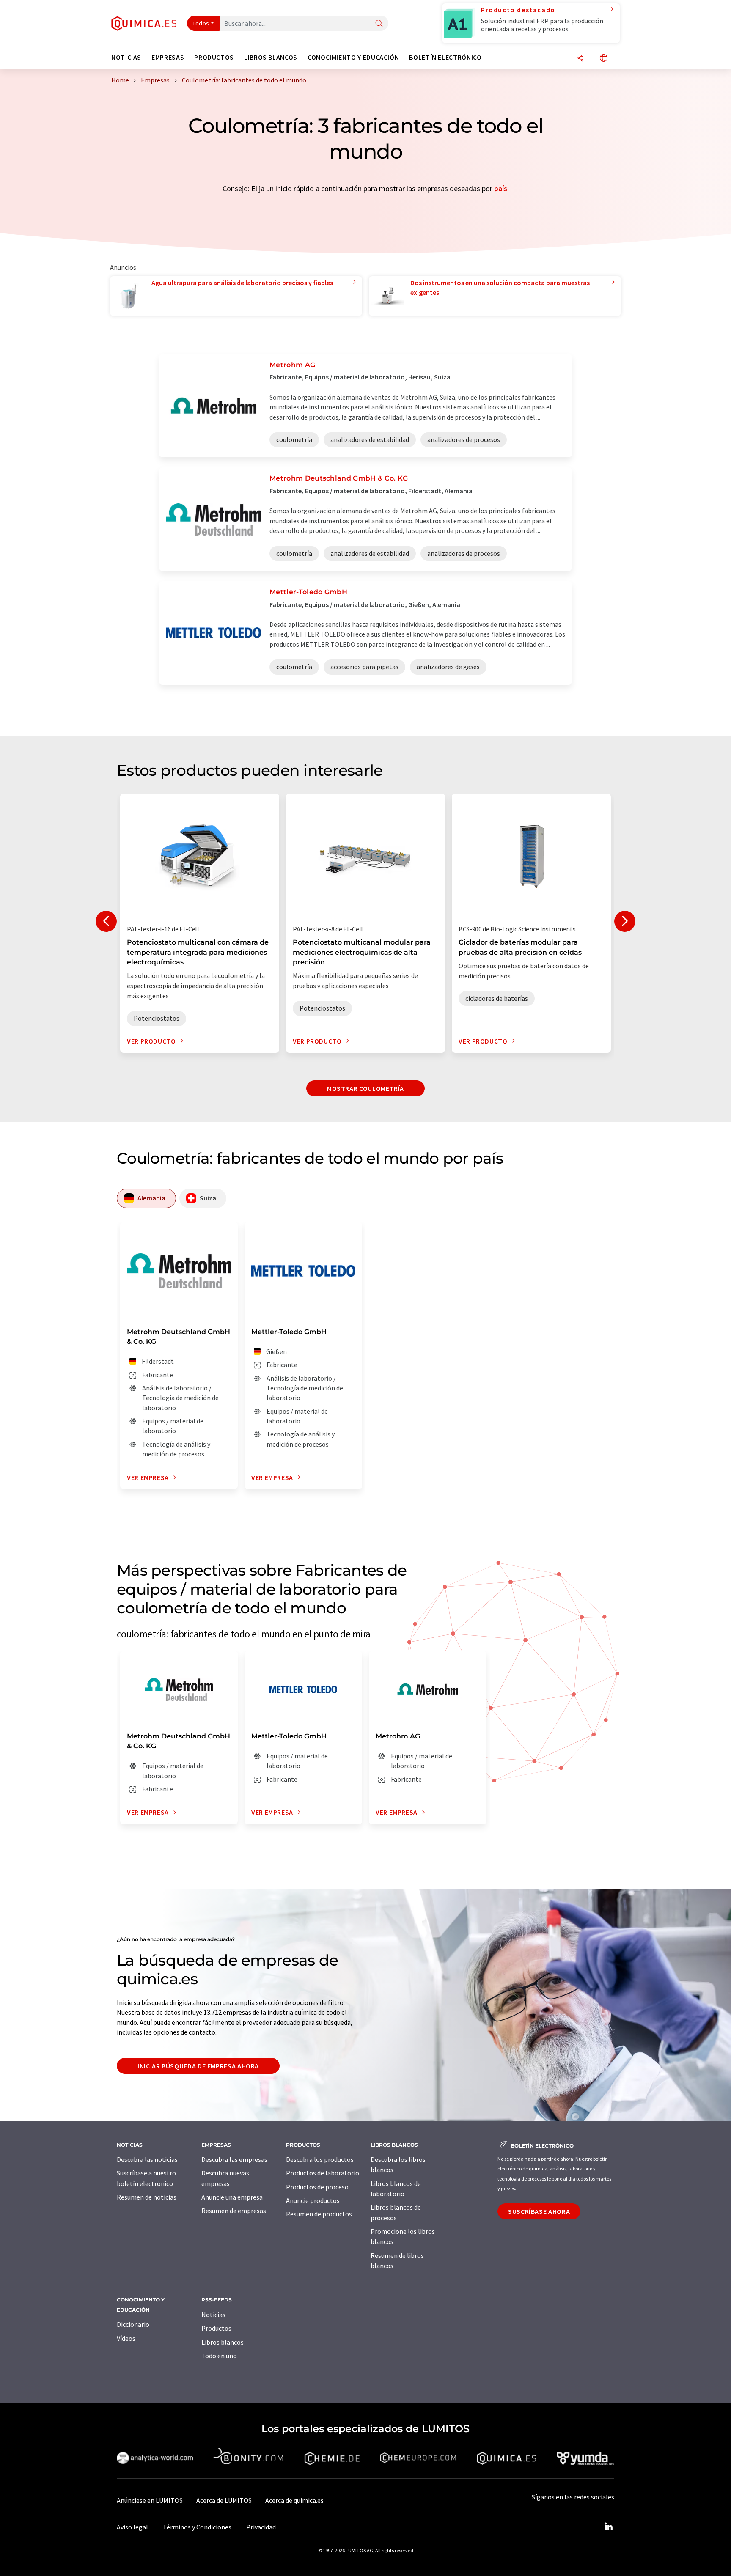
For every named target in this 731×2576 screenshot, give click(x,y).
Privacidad (261, 2527)
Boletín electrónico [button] (445, 57)
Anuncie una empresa (232, 2197)
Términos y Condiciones (197, 2527)
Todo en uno (219, 2356)
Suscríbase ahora (539, 2211)
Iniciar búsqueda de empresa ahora (198, 2066)
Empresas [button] (168, 57)
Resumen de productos (319, 2214)
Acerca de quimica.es (294, 2500)
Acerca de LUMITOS (224, 2500)
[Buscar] (379, 24)
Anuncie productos (313, 2200)
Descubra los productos (320, 2159)
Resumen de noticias (147, 2197)
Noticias (213, 2315)
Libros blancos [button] (271, 57)
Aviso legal (132, 2527)
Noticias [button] (126, 57)
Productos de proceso (317, 2187)
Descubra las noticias (147, 2159)
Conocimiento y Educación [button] (353, 57)
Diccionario (133, 2324)
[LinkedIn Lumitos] (608, 2527)
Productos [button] (214, 57)
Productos (216, 2328)
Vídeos (126, 2338)
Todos (201, 23)
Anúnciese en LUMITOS (150, 2500)
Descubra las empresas (234, 2159)
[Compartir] (580, 59)
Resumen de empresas (234, 2211)
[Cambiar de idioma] (604, 59)
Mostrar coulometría (365, 1088)
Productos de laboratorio (323, 2173)
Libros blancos (223, 2342)
